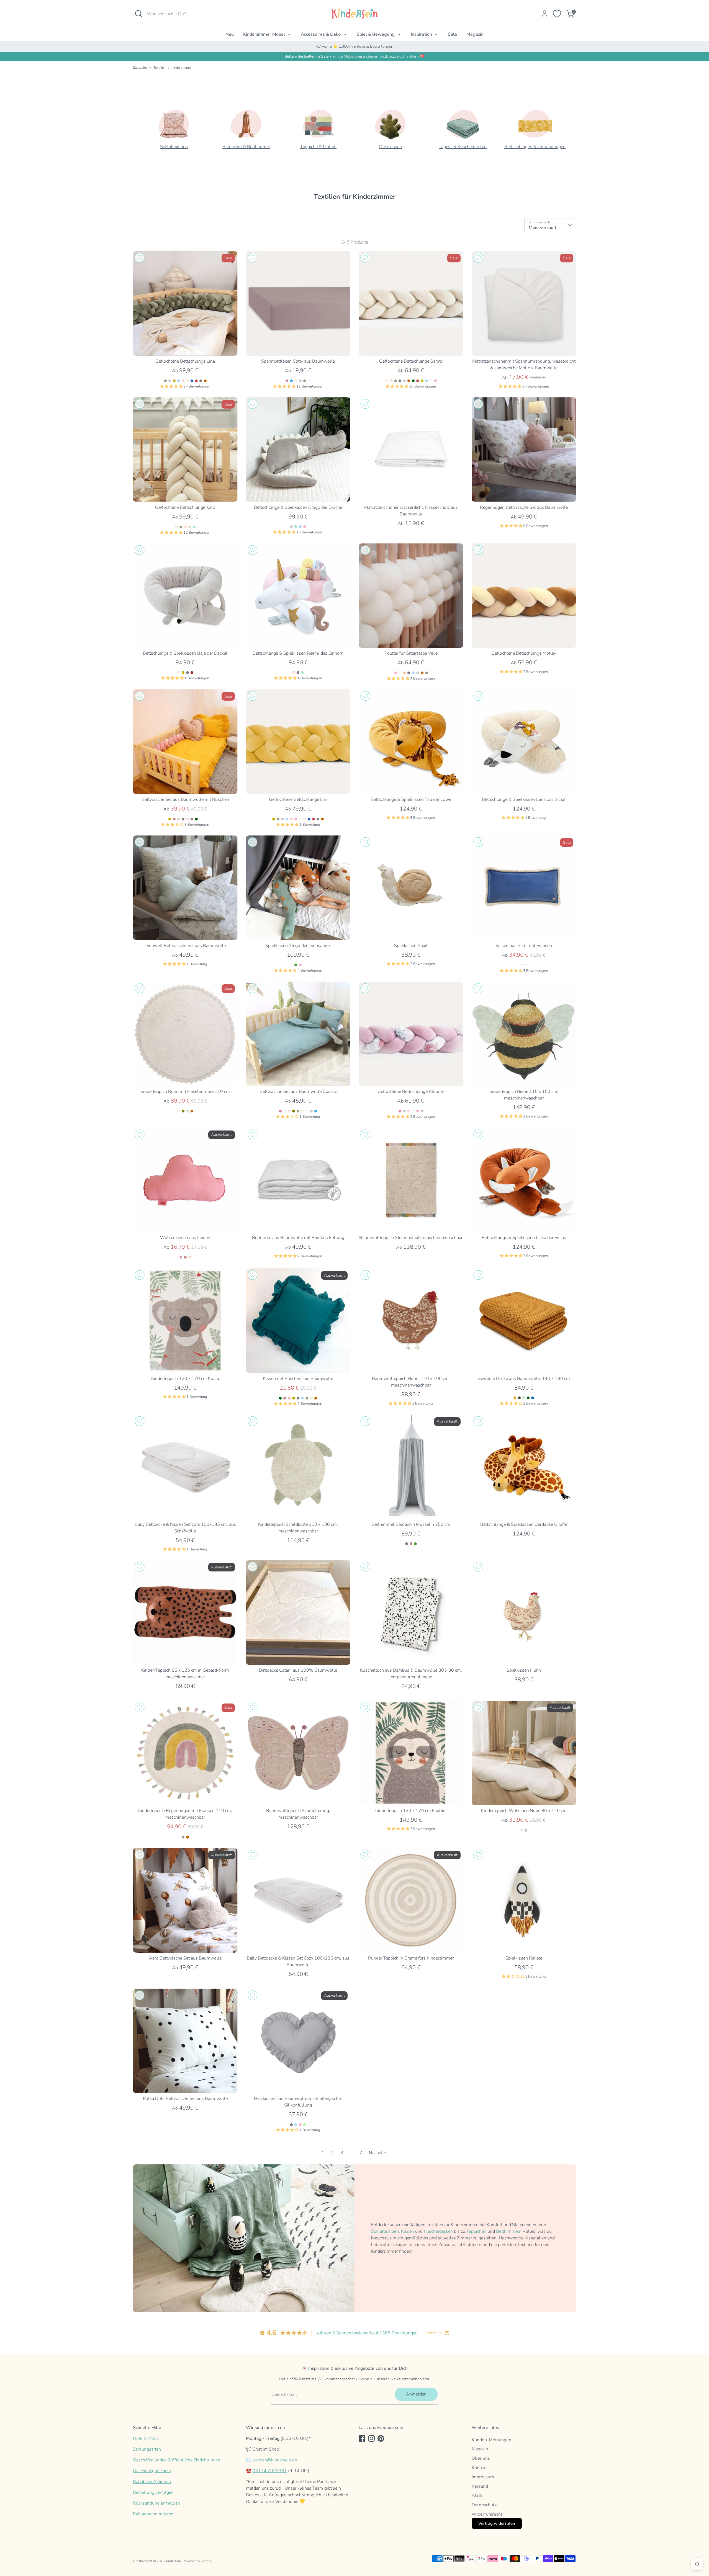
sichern (413, 56)
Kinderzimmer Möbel (265, 34)
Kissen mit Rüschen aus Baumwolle (298, 1379)
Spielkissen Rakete (524, 1958)
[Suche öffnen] (138, 14)
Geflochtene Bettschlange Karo (185, 507)
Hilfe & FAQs (146, 2438)
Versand (480, 2486)
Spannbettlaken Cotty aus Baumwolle (298, 361)
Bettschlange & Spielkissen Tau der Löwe (411, 799)
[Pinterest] (381, 2438)
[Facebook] (362, 2438)
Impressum (483, 2477)
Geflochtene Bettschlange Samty (411, 361)
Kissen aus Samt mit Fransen (524, 946)
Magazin (475, 34)
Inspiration (422, 34)
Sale (452, 34)
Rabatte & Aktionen (152, 2482)
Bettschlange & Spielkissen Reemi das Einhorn (298, 653)
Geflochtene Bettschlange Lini (298, 799)
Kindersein (173, 2561)
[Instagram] (371, 2438)
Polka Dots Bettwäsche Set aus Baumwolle (185, 2099)
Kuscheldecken (438, 2231)
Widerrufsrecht (487, 2514)
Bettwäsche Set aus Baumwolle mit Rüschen (185, 799)
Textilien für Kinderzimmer (173, 68)
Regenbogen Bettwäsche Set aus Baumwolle (524, 507)
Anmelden (416, 2394)
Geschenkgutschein (152, 2471)
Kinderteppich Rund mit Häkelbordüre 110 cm (185, 1091)
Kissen (408, 2231)
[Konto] (544, 14)
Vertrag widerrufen (497, 2523)
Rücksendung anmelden (156, 2503)
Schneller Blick (185, 346)
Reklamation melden (153, 2514)
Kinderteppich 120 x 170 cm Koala (185, 1379)
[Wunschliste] (557, 14)
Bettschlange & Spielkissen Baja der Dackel (185, 653)
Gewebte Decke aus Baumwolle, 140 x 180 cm (524, 1379)
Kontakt (479, 2468)
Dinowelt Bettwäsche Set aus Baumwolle (185, 946)
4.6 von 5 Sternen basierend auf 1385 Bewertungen (367, 2333)
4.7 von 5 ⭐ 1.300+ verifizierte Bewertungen (354, 46)
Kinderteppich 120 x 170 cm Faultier (411, 1811)
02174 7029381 (270, 2471)
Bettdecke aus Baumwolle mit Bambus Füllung (298, 1238)
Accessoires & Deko (321, 34)
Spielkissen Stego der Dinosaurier (298, 946)
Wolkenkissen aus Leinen (185, 1238)
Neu (230, 34)
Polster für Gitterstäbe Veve (411, 653)
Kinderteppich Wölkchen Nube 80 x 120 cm (524, 1811)
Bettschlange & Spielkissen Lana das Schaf (524, 799)
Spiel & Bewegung (376, 34)
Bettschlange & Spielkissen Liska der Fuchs (524, 1238)
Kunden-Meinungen (491, 2440)
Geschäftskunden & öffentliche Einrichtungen (177, 2460)
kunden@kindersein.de (275, 2460)
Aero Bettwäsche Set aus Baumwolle (185, 1958)
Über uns (481, 2458)
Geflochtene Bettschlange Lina (185, 361)
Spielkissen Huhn (524, 1670)
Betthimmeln (509, 2231)
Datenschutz (484, 2505)
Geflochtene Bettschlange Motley (524, 653)
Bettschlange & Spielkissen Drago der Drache (298, 507)
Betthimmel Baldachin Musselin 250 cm (411, 1524)
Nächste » (378, 2153)
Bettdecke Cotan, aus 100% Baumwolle (298, 1670)
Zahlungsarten (147, 2449)
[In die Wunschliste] (140, 258)
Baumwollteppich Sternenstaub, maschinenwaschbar (411, 1238)
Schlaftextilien (385, 2231)
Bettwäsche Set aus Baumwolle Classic (298, 1091)
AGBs (478, 2495)
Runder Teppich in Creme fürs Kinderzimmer (411, 1958)
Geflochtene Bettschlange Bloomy (411, 1091)
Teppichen (476, 2231)
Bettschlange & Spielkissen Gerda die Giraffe (524, 1524)
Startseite (140, 68)
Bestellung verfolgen (153, 2492)
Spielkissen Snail (411, 946)
